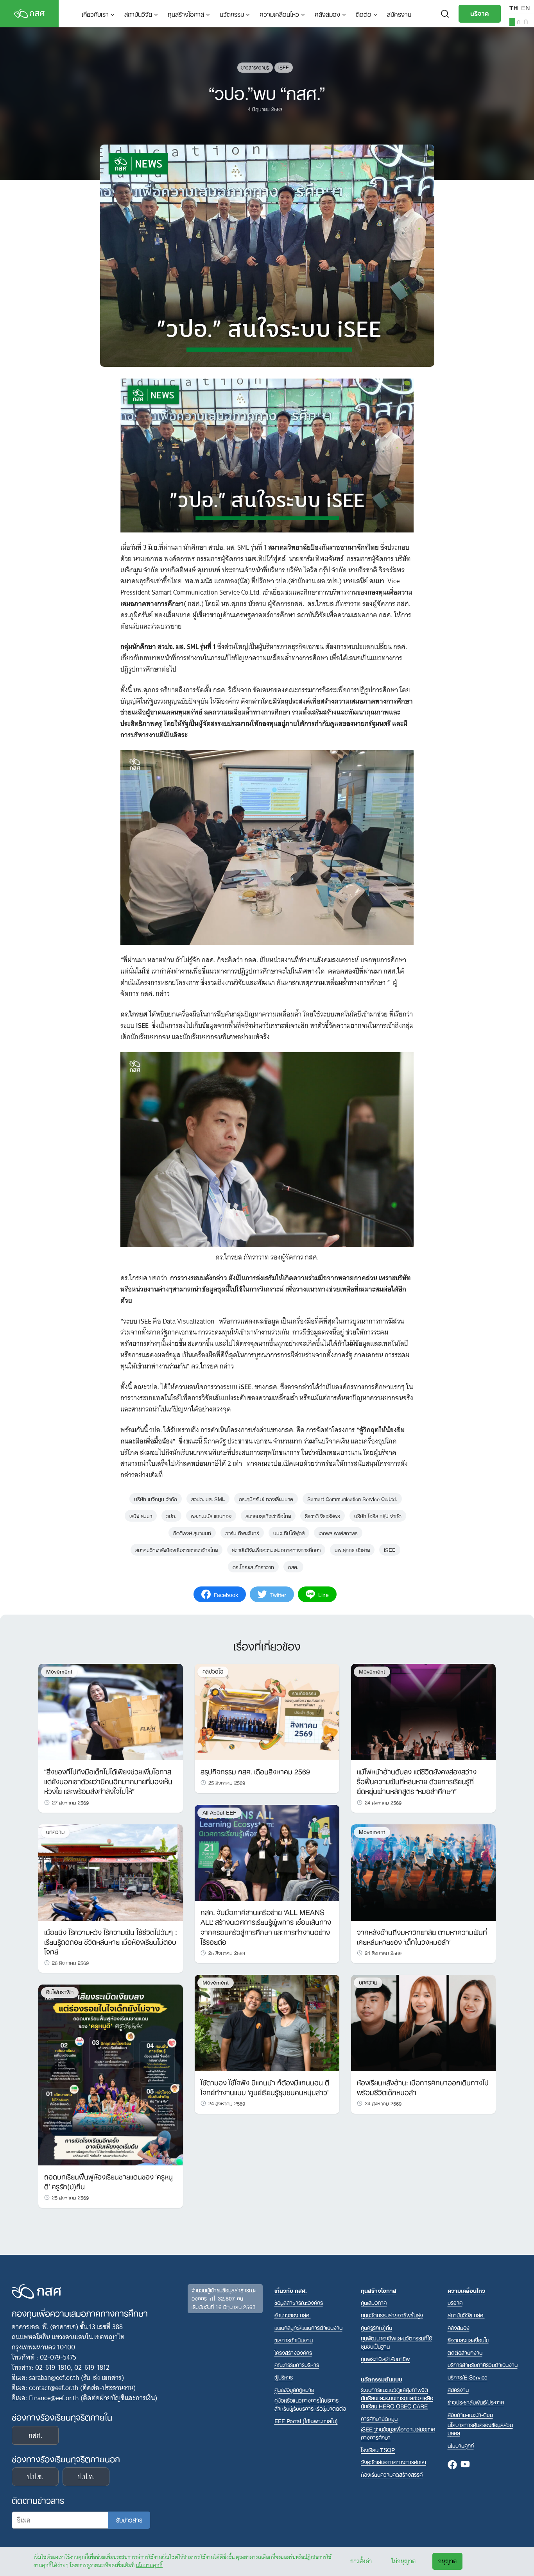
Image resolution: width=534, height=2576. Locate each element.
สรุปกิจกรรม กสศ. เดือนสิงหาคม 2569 (255, 1771)
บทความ (55, 1832)
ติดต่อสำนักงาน (465, 2352)
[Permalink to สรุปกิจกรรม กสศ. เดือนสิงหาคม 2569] (267, 1711)
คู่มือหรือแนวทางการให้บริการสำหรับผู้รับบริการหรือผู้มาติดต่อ (310, 2404)
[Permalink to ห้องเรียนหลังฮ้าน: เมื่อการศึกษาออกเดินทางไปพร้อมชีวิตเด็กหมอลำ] (423, 2022)
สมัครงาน (399, 14)
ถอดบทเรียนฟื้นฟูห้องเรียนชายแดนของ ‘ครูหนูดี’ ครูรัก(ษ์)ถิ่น (108, 2181)
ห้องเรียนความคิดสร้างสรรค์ (392, 2474)
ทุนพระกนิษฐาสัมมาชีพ (385, 2359)
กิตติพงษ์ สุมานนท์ (192, 1532)
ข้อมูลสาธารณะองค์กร (299, 2302)
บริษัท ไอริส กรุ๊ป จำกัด (378, 1515)
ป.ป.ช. (35, 2477)
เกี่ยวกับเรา (95, 14)
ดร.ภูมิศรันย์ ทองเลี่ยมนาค (266, 1498)
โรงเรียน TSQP (378, 2450)
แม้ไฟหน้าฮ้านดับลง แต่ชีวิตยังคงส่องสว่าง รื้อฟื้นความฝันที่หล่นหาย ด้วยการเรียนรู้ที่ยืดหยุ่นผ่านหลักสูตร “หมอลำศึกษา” (417, 1781)
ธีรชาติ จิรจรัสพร (323, 1515)
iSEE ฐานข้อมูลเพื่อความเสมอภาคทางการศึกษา (398, 2433)
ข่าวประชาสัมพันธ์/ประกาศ (476, 2402)
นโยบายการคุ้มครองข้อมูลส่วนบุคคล (480, 2429)
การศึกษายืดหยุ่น (379, 2418)
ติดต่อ (364, 14)
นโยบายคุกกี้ (149, 2565)
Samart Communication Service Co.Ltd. (352, 1498)
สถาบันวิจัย (138, 14)
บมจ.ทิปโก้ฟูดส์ (289, 1532)
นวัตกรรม (232, 14)
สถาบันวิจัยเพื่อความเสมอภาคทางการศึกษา (276, 1549)
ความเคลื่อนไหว (279, 14)
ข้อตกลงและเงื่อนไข (468, 2340)
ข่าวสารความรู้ (255, 67)
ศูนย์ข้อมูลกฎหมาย (294, 2389)
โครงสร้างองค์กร (293, 2352)
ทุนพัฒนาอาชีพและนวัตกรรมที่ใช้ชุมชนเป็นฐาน (396, 2342)
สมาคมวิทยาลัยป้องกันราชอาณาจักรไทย (177, 1549)
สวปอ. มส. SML (208, 1498)
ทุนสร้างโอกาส (186, 14)
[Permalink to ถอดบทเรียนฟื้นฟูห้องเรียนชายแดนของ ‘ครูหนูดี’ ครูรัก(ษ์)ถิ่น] (111, 2074)
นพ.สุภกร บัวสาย (352, 1549)
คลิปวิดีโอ (213, 1671)
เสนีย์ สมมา (141, 1515)
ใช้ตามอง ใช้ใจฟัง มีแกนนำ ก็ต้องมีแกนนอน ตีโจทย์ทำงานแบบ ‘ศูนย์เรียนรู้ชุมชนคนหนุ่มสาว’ (265, 2087)
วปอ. (171, 1515)
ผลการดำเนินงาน (294, 2340)
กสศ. (293, 1566)
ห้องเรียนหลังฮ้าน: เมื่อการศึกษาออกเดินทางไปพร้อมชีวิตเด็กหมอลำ (423, 2087)
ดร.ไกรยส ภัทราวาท (253, 1566)
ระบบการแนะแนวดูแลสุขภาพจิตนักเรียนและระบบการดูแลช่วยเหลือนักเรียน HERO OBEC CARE (397, 2398)
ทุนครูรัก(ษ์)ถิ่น (376, 2327)
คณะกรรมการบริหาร (297, 2364)
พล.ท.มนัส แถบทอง (211, 1515)
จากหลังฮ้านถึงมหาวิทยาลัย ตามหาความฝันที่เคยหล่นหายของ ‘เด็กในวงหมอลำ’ (422, 1936)
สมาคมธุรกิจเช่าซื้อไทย (268, 1515)
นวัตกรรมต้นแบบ (382, 2379)
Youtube (465, 2465)
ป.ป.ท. (86, 2477)
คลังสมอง (327, 14)
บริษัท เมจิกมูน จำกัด (156, 1498)
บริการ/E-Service (468, 2377)
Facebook (452, 2465)
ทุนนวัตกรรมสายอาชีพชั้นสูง (392, 2315)
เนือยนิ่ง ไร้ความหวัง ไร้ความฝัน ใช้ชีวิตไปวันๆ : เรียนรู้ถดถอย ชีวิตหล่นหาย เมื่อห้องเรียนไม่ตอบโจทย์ (110, 1941)
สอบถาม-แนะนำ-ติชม (470, 2414)
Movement (59, 1671)
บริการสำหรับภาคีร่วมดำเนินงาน (483, 2364)
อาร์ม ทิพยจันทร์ (242, 1532)
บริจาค (480, 13)
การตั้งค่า (361, 2561)
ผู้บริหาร (284, 2377)
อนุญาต (447, 2561)
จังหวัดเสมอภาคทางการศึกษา (393, 2462)
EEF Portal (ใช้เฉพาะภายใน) (306, 2421)
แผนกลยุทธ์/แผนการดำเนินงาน (308, 2327)
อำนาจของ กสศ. (293, 2315)
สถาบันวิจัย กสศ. (466, 2315)
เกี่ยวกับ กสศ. (291, 2290)
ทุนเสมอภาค (374, 2302)
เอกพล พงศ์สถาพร (338, 1532)
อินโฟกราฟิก (60, 1992)
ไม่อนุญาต (403, 2561)
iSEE (284, 67)
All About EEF (220, 1812)
